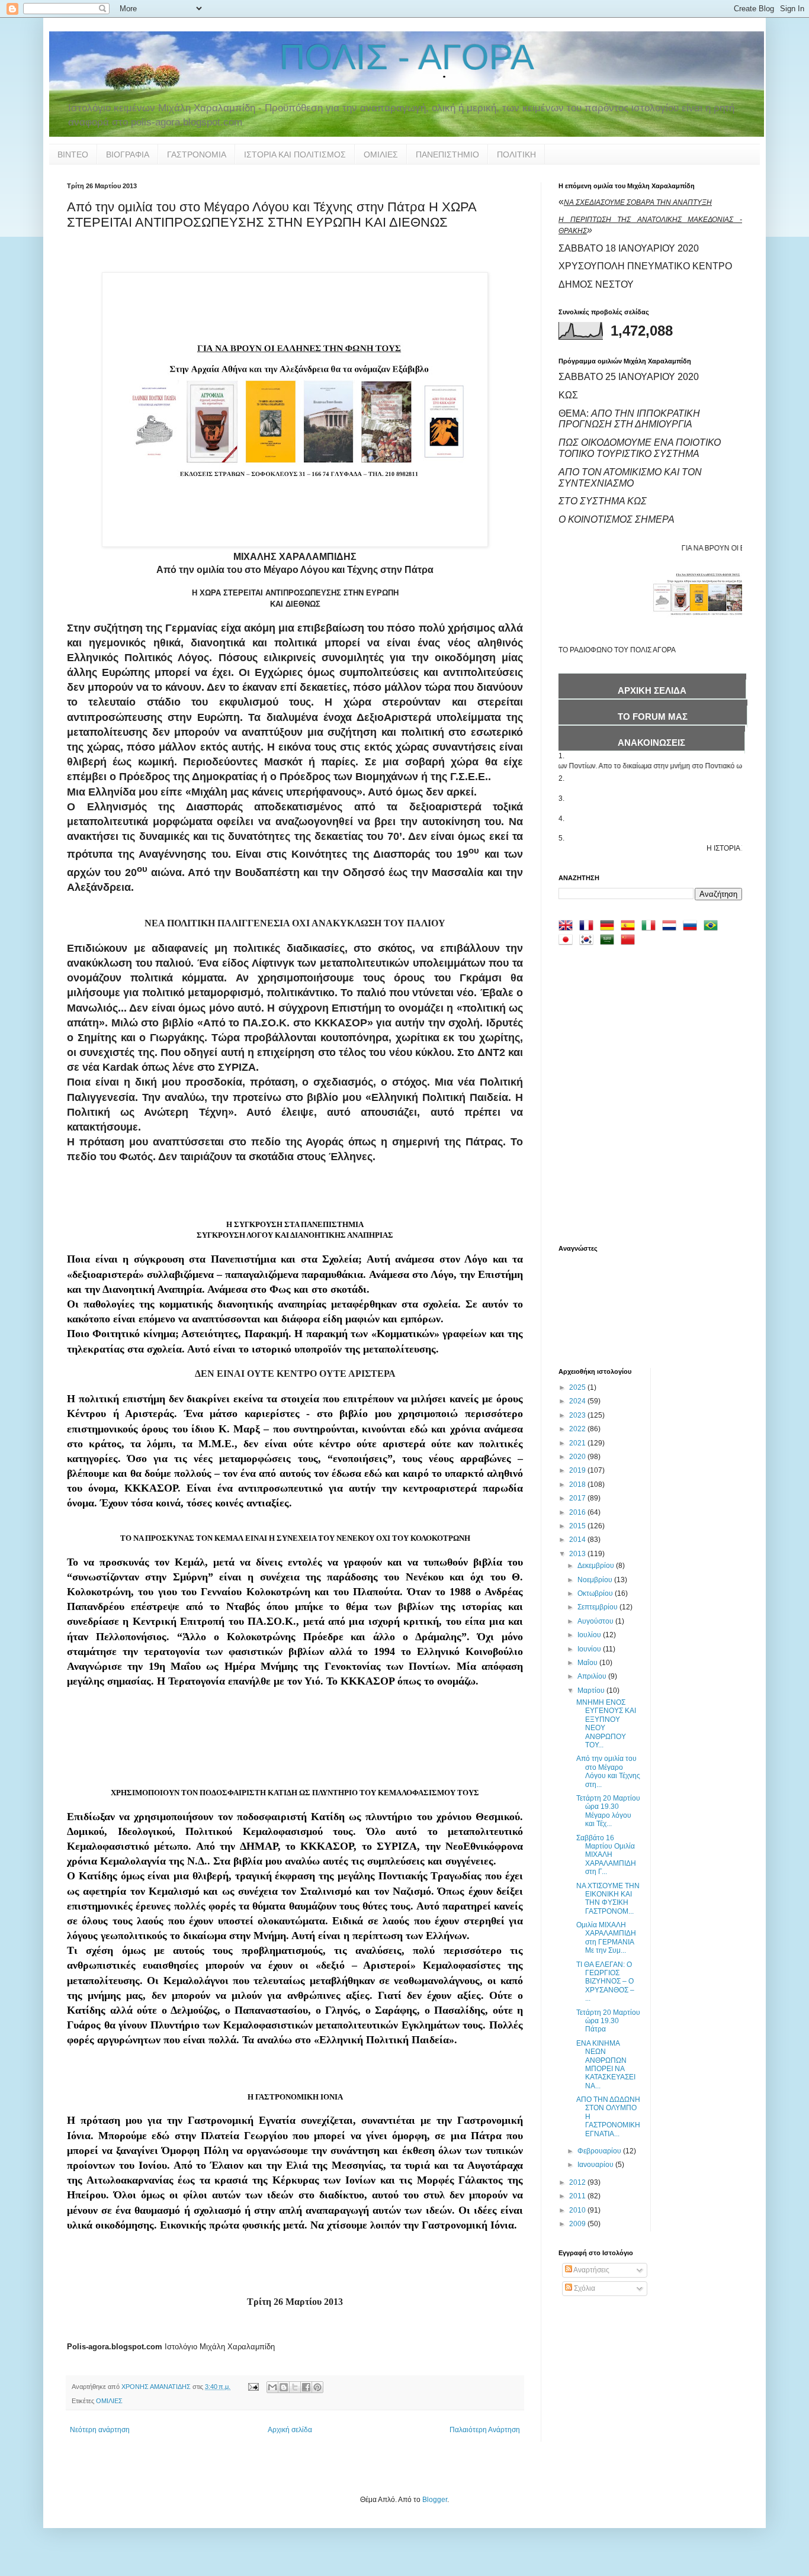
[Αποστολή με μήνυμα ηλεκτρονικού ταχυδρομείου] (272, 2387)
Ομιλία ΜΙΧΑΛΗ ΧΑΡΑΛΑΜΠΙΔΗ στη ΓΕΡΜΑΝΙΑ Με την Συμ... (606, 1938)
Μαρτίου (592, 1690)
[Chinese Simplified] (630, 941)
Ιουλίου (590, 1635)
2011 (578, 2196)
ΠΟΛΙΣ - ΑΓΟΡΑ (407, 57)
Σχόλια (584, 2288)
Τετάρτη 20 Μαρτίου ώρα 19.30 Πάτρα (608, 2021)
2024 (578, 1401)
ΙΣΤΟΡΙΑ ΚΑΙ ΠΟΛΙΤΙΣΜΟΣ (295, 154)
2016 (578, 1512)
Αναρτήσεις (591, 2270)
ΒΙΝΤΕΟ (73, 154)
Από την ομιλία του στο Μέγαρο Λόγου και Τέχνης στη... (608, 1771)
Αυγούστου (596, 1621)
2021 (578, 1443)
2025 (578, 1387)
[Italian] (651, 927)
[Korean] (589, 941)
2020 (578, 1457)
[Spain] (630, 927)
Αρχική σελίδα (290, 2430)
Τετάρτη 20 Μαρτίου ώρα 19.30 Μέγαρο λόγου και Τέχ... (608, 1811)
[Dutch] (672, 927)
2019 (578, 1470)
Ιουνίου (590, 1649)
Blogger (435, 2500)
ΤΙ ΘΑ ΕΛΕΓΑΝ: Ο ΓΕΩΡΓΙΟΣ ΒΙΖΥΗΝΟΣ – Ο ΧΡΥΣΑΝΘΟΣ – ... (605, 1982)
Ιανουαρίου (596, 2165)
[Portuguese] (713, 927)
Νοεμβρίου (596, 1580)
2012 (578, 2182)
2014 (578, 1540)
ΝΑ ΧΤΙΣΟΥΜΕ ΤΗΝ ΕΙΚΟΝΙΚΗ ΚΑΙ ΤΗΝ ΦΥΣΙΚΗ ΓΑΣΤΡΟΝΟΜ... (608, 1899)
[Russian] (692, 927)
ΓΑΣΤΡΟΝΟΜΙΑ (197, 154)
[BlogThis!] (284, 2387)
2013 (578, 1554)
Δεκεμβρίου (597, 1566)
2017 (578, 1498)
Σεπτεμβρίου (598, 1607)
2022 (578, 1429)
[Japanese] (568, 941)
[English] (568, 927)
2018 (578, 1485)
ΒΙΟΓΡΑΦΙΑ (128, 154)
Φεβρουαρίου (600, 2151)
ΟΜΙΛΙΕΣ (381, 154)
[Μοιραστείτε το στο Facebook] (306, 2387)
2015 (578, 1526)
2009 (578, 2224)
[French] (589, 927)
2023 (578, 1415)
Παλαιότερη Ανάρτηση (485, 2430)
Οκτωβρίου (596, 1593)
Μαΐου (588, 1663)
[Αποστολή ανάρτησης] (253, 2387)
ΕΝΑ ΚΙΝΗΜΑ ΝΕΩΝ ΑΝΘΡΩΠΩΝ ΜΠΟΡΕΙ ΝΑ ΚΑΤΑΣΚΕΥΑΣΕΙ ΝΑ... (606, 2065)
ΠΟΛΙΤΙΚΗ (516, 154)
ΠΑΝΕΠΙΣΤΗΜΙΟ (447, 154)
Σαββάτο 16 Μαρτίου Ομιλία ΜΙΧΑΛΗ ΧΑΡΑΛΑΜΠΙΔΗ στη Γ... (606, 1855)
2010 (578, 2210)
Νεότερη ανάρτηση (100, 2430)
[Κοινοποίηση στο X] (295, 2387)
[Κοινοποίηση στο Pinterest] (317, 2387)
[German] (609, 927)
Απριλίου (593, 1676)
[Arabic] (609, 941)
